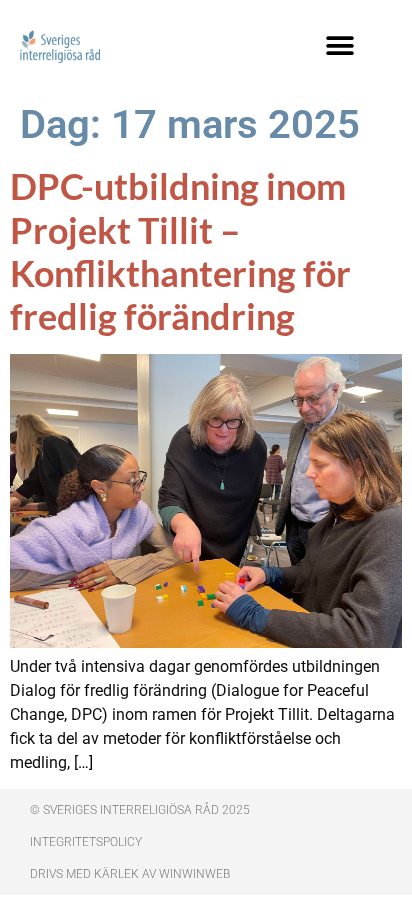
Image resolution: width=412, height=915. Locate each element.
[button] (339, 45)
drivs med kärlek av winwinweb (130, 874)
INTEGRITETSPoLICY (86, 842)
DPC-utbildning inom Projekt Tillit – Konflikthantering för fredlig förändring (180, 251)
